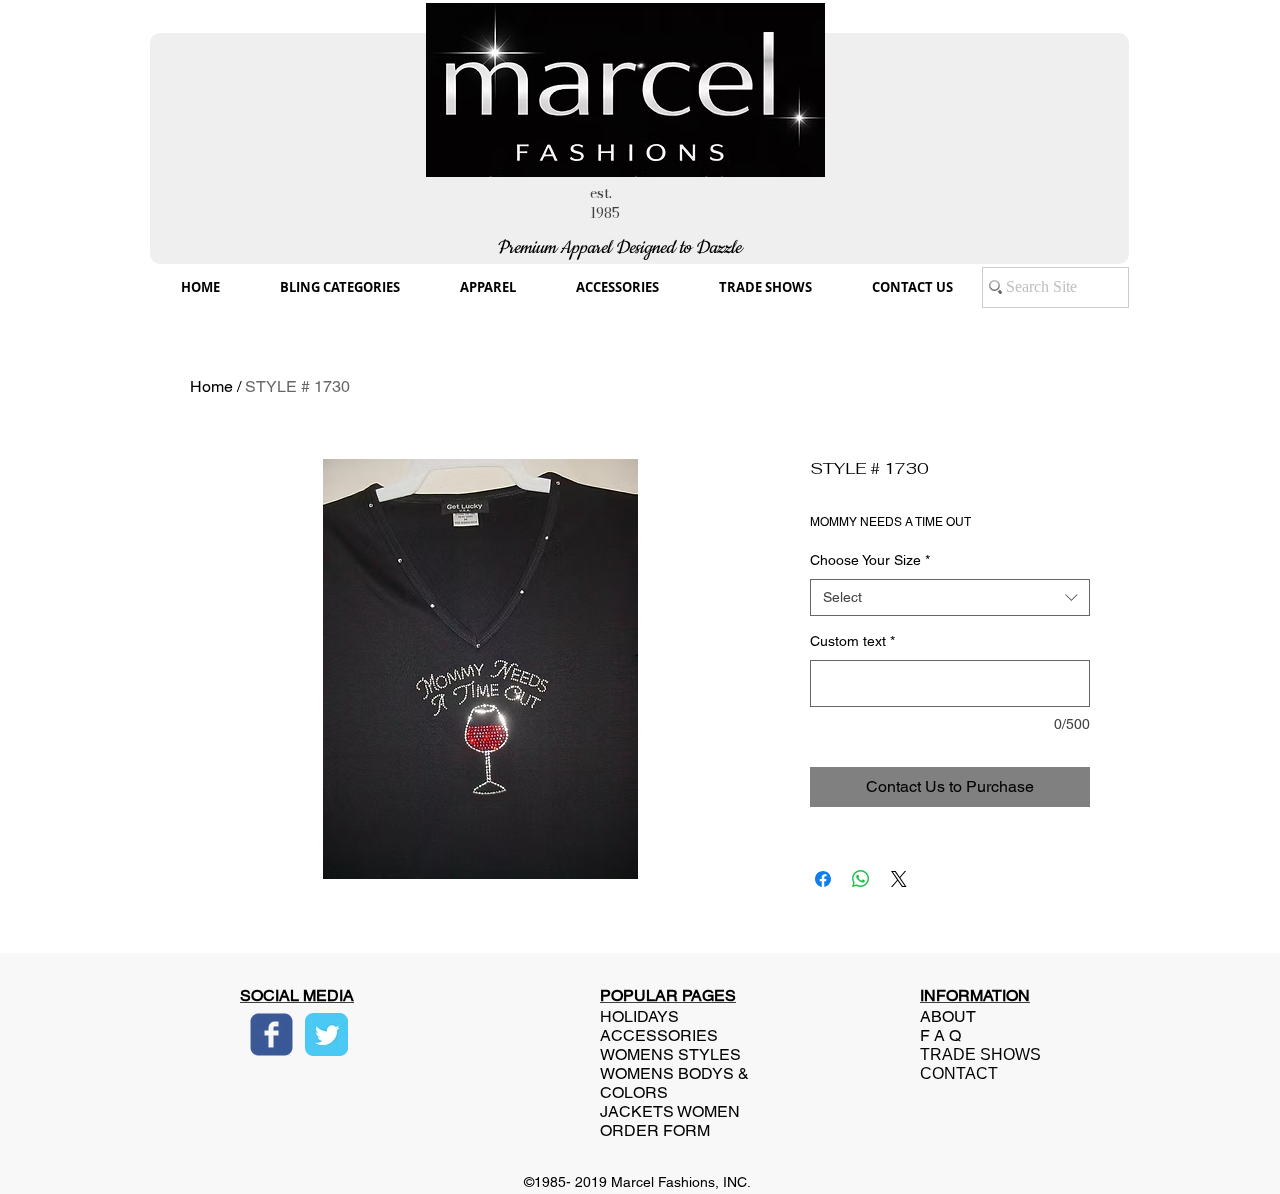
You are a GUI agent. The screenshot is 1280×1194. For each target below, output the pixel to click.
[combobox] (950, 598)
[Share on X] (899, 879)
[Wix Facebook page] (271, 1034)
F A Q (940, 1035)
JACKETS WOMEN (670, 1111)
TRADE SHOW (975, 1054)
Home (211, 386)
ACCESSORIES (659, 1035)
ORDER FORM (655, 1130)
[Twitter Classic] (326, 1034)
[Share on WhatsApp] (861, 879)
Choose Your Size (870, 560)
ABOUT (948, 1016)
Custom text (852, 641)
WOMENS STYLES (670, 1054)
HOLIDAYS (639, 1016)
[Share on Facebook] (823, 879)
